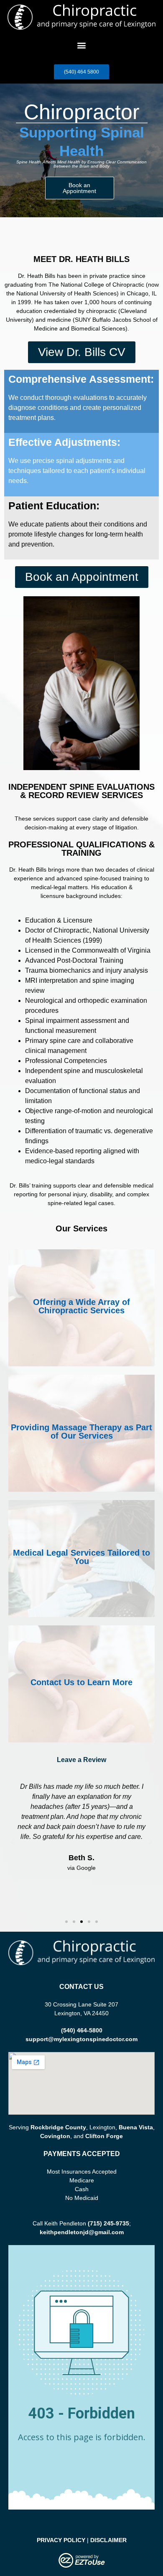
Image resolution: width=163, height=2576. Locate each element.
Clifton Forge (104, 2136)
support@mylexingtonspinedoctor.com (81, 2039)
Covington (55, 2136)
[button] (82, 45)
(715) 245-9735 (108, 2223)
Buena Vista (136, 2127)
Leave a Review (81, 1760)
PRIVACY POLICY (61, 2540)
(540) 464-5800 (82, 2030)
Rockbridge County (58, 2127)
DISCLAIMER (108, 2540)
